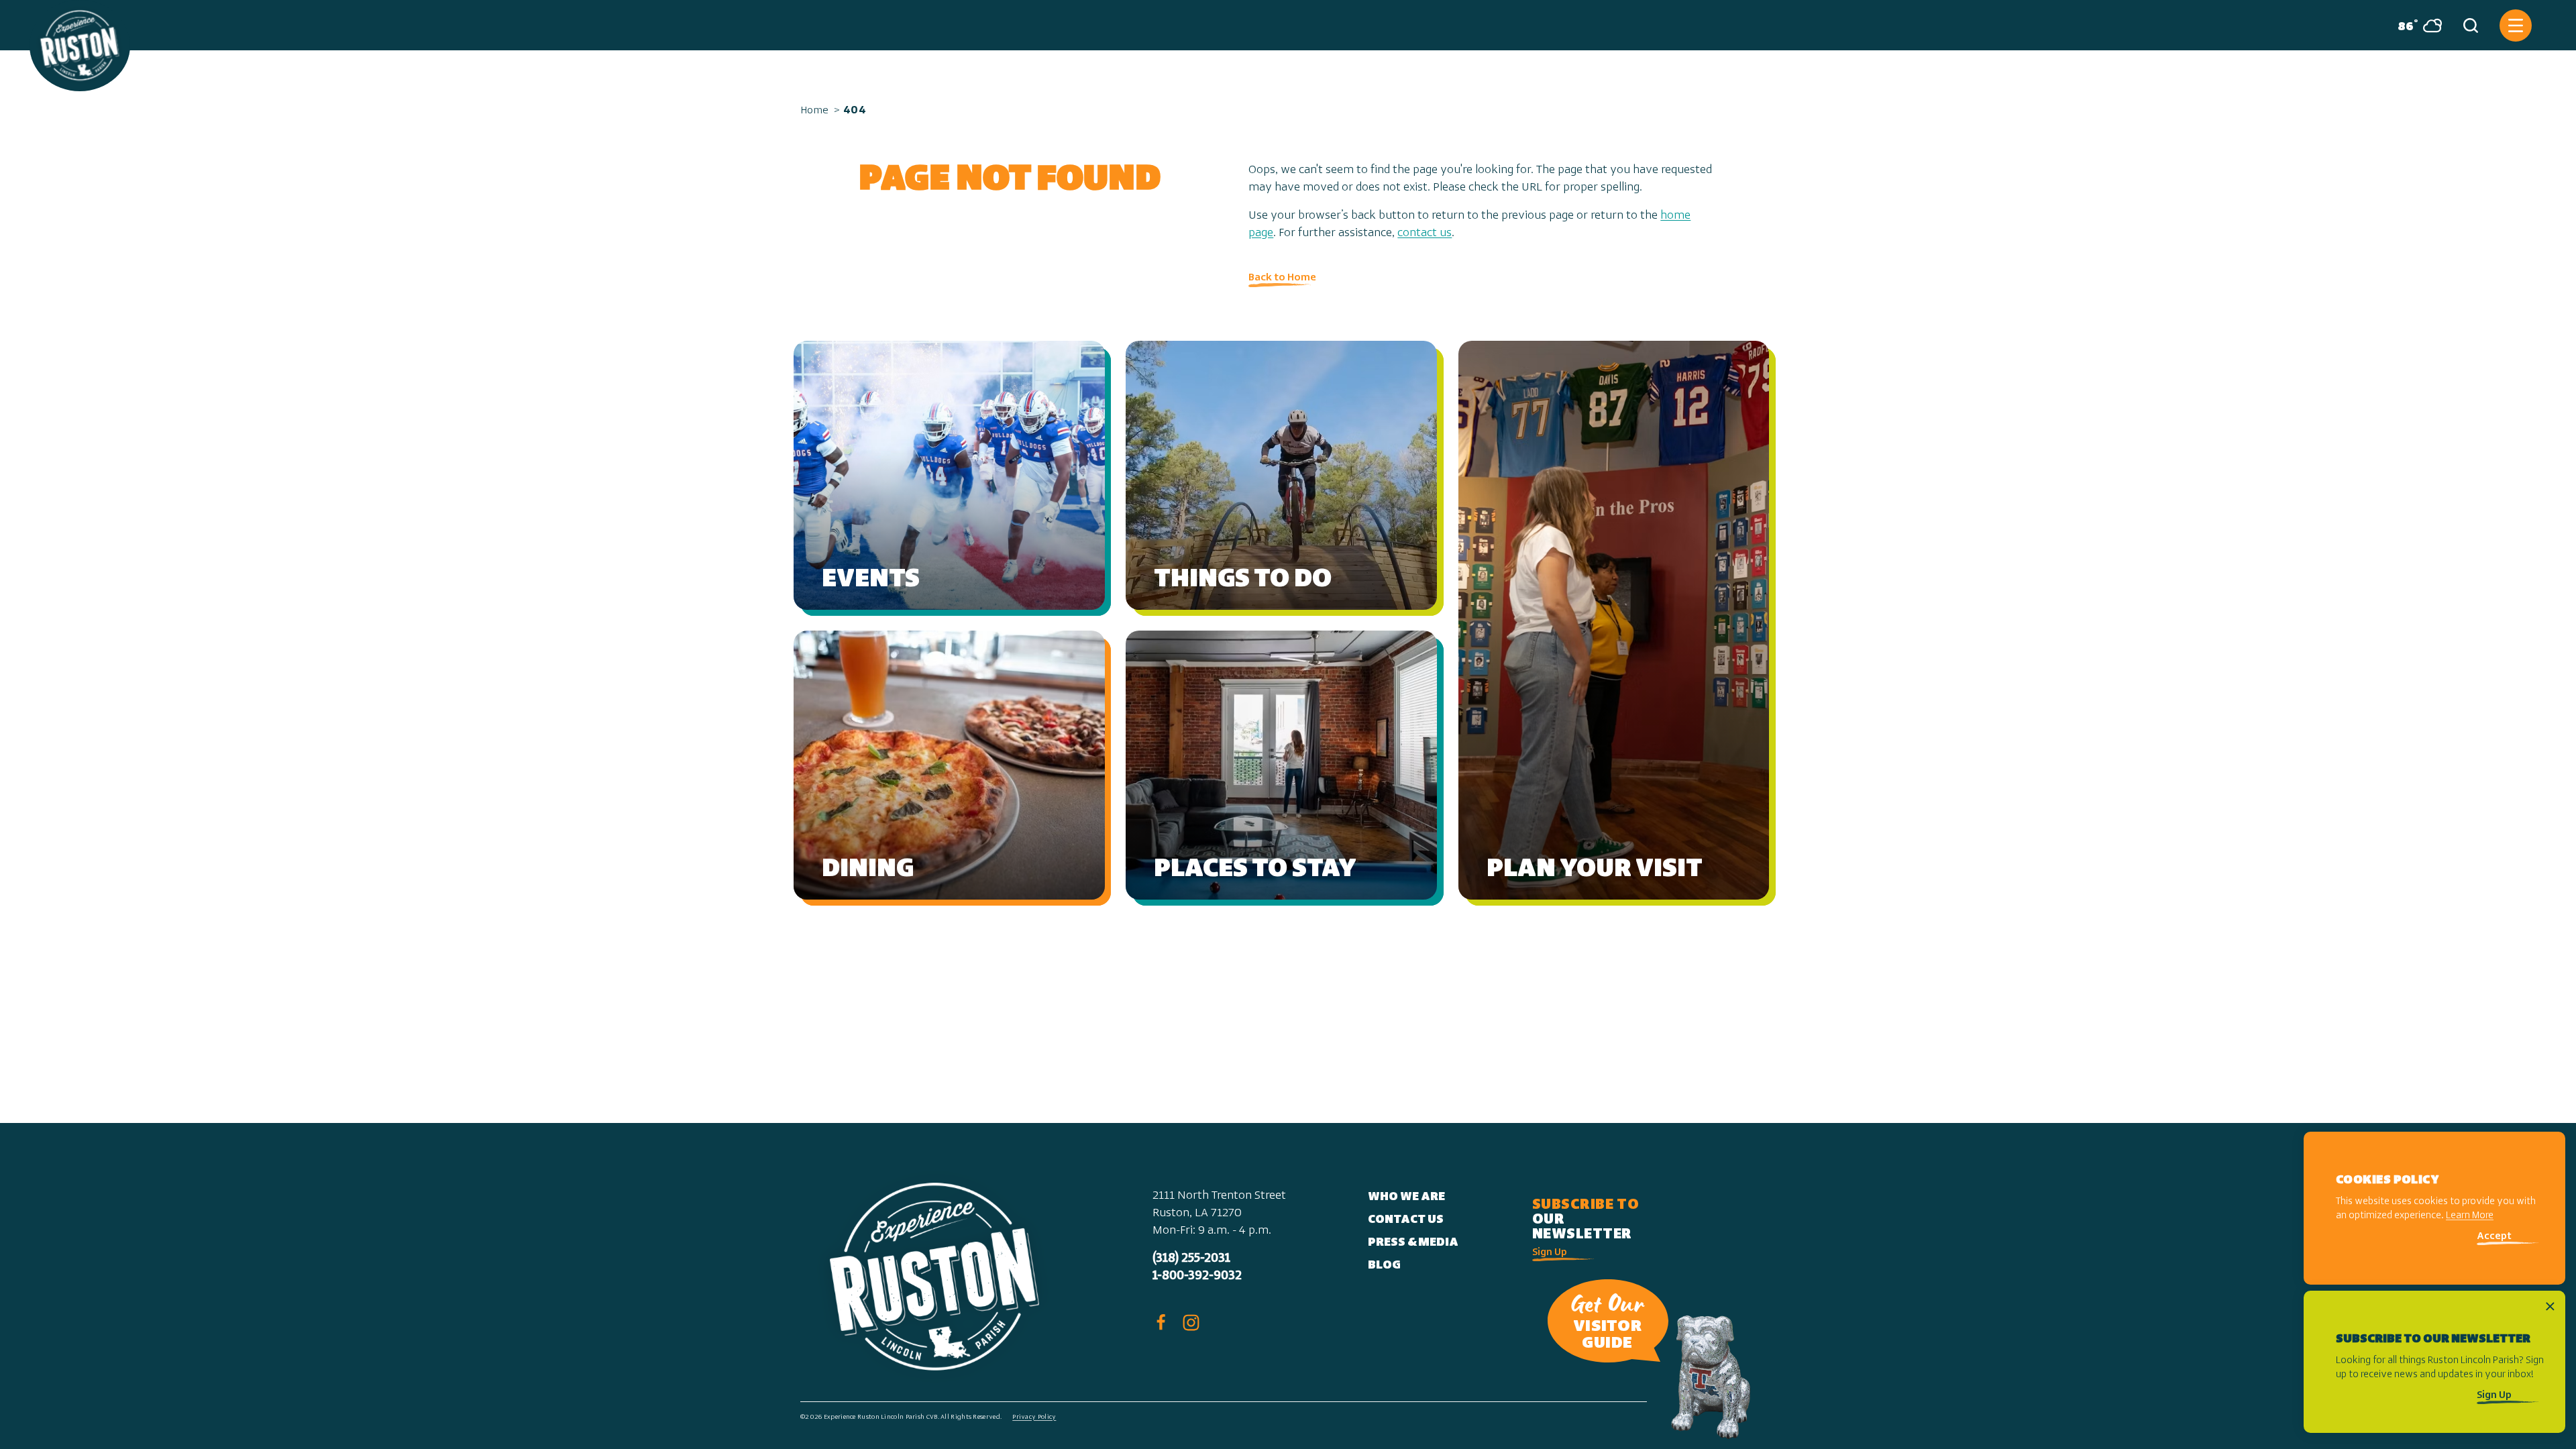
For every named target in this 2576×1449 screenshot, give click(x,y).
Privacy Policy (1034, 1417)
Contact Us (1406, 1220)
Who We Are (1406, 1197)
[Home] (80, 46)
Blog (1384, 1266)
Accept (2494, 1237)
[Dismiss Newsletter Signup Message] (2550, 1306)
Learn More (2470, 1217)
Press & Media (1413, 1243)
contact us (1425, 233)
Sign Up (1550, 1253)
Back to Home (1282, 278)
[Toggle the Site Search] (2471, 25)
